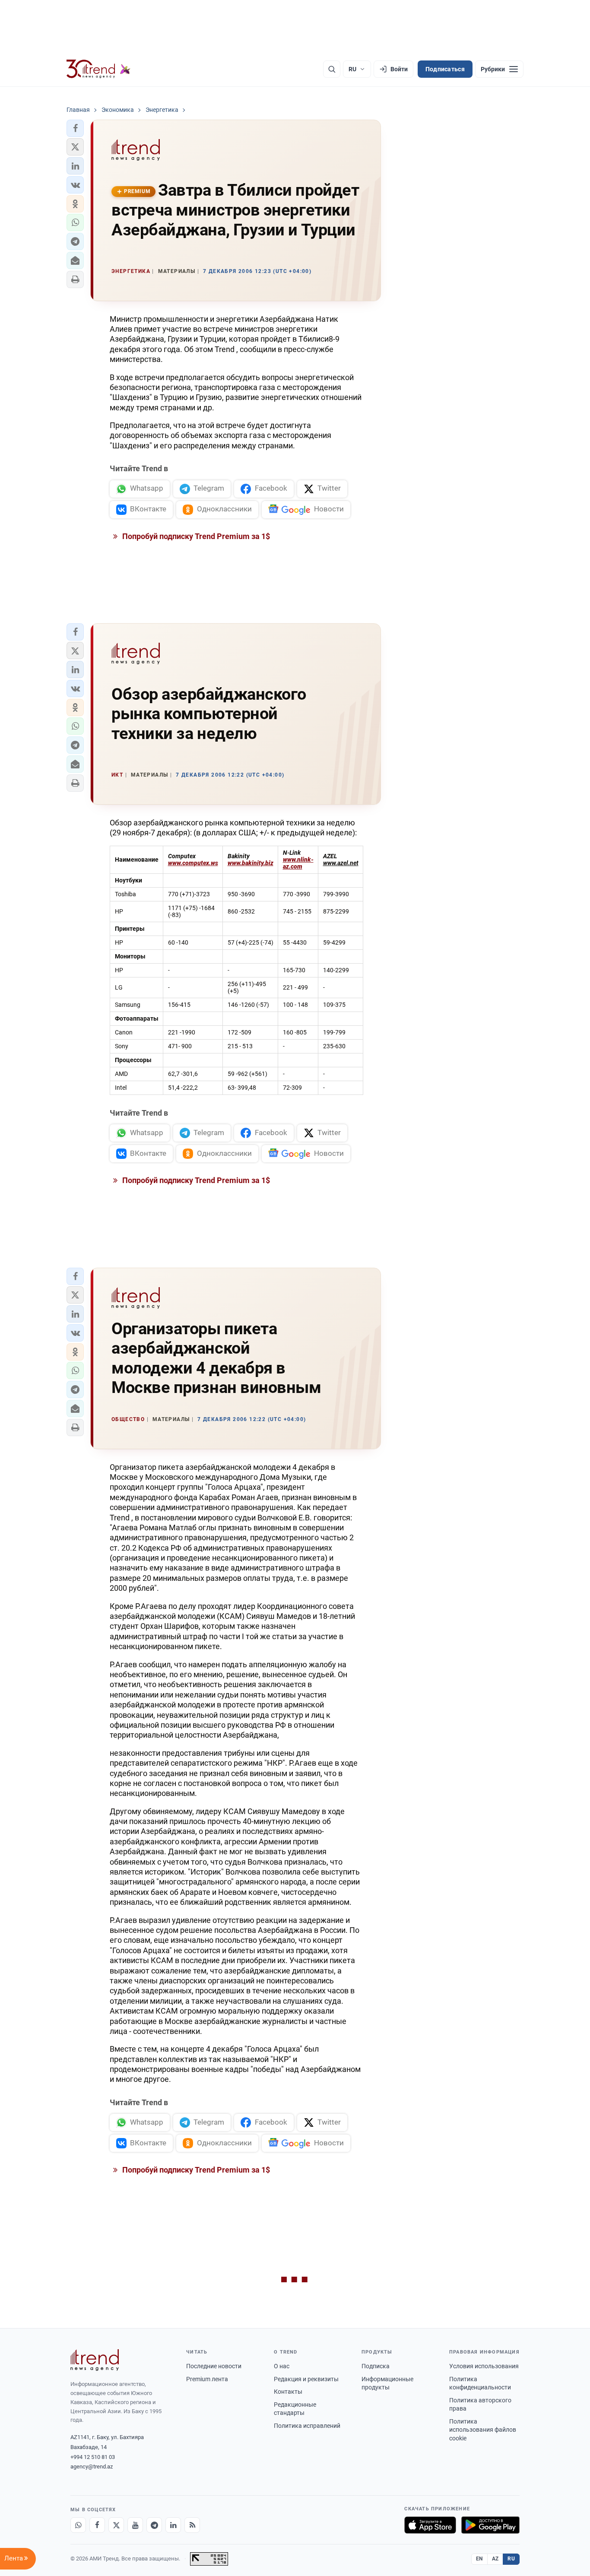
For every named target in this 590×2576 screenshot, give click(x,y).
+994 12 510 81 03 (93, 2457)
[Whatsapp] (78, 2525)
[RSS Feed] (192, 2525)
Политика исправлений (307, 2426)
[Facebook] (97, 2525)
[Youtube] (135, 2525)
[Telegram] (154, 2525)
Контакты (288, 2392)
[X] (116, 2525)
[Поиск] (332, 69)
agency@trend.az (92, 2467)
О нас (282, 2366)
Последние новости (214, 2366)
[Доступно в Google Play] (490, 2525)
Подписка (376, 2366)
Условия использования (484, 2366)
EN (479, 2559)
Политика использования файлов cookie (483, 2430)
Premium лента (207, 2379)
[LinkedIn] (173, 2525)
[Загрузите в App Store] (430, 2525)
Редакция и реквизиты (306, 2379)
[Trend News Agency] (95, 2360)
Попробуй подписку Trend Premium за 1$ (195, 536)
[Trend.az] (98, 69)
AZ (495, 2559)
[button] (75, 128)
